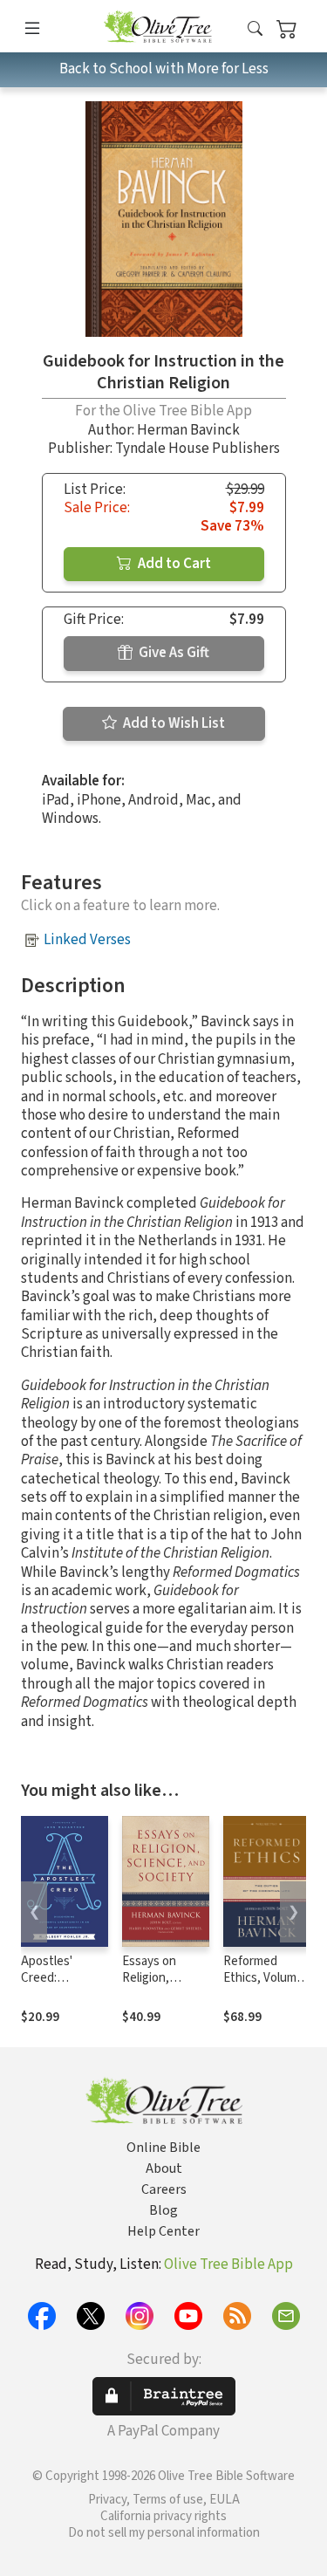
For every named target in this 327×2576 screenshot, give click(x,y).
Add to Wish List (173, 723)
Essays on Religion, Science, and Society (157, 1986)
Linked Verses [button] (87, 940)
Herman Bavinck (188, 430)
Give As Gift (173, 653)
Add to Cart (173, 564)
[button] (255, 29)
